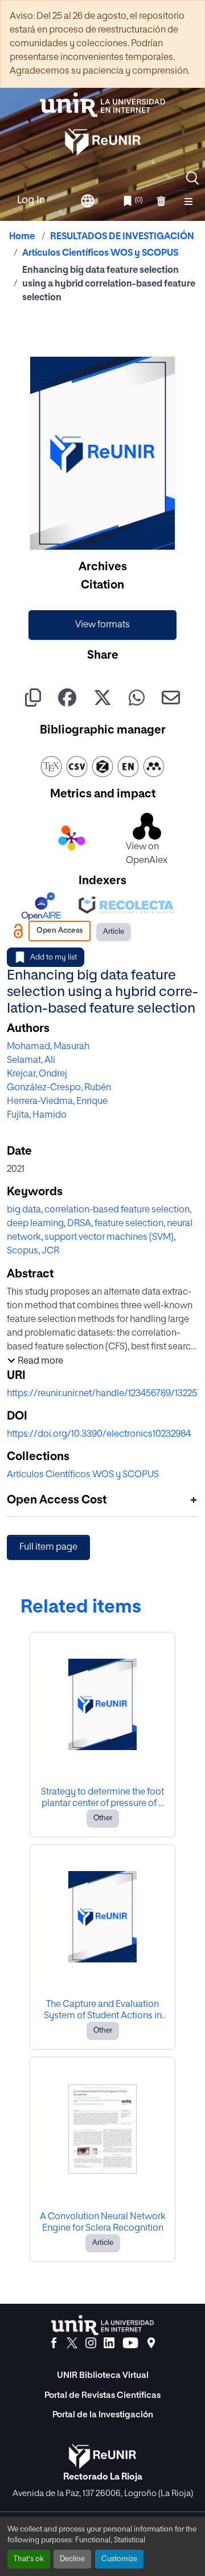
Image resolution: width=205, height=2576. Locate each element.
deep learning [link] (35, 1224)
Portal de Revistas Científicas (102, 2395)
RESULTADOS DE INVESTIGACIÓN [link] (122, 237)
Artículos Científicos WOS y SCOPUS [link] (100, 253)
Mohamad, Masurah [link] (48, 1047)
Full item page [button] (48, 1547)
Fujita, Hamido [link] (37, 1115)
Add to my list (54, 958)
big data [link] (24, 1210)
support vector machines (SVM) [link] (109, 1237)
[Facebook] (54, 2343)
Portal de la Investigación (103, 2415)
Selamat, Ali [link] (31, 1061)
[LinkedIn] (109, 2343)
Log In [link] (31, 200)
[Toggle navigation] (188, 201)
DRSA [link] (79, 1224)
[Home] (102, 105)
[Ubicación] (151, 2343)
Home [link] (22, 237)
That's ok (29, 2559)
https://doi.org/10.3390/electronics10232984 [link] (99, 1434)
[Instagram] (91, 2343)
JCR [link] (50, 1251)
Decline (72, 2559)
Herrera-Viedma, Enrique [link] (57, 1102)
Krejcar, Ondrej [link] (37, 1074)
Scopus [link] (22, 1251)
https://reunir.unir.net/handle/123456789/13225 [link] (102, 1394)
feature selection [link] (129, 1224)
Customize (119, 2559)
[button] (192, 178)
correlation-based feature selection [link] (117, 1210)
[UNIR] (102, 2325)
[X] (72, 2343)
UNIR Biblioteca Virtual (103, 2375)
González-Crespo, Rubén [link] (59, 1088)
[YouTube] (130, 2343)
